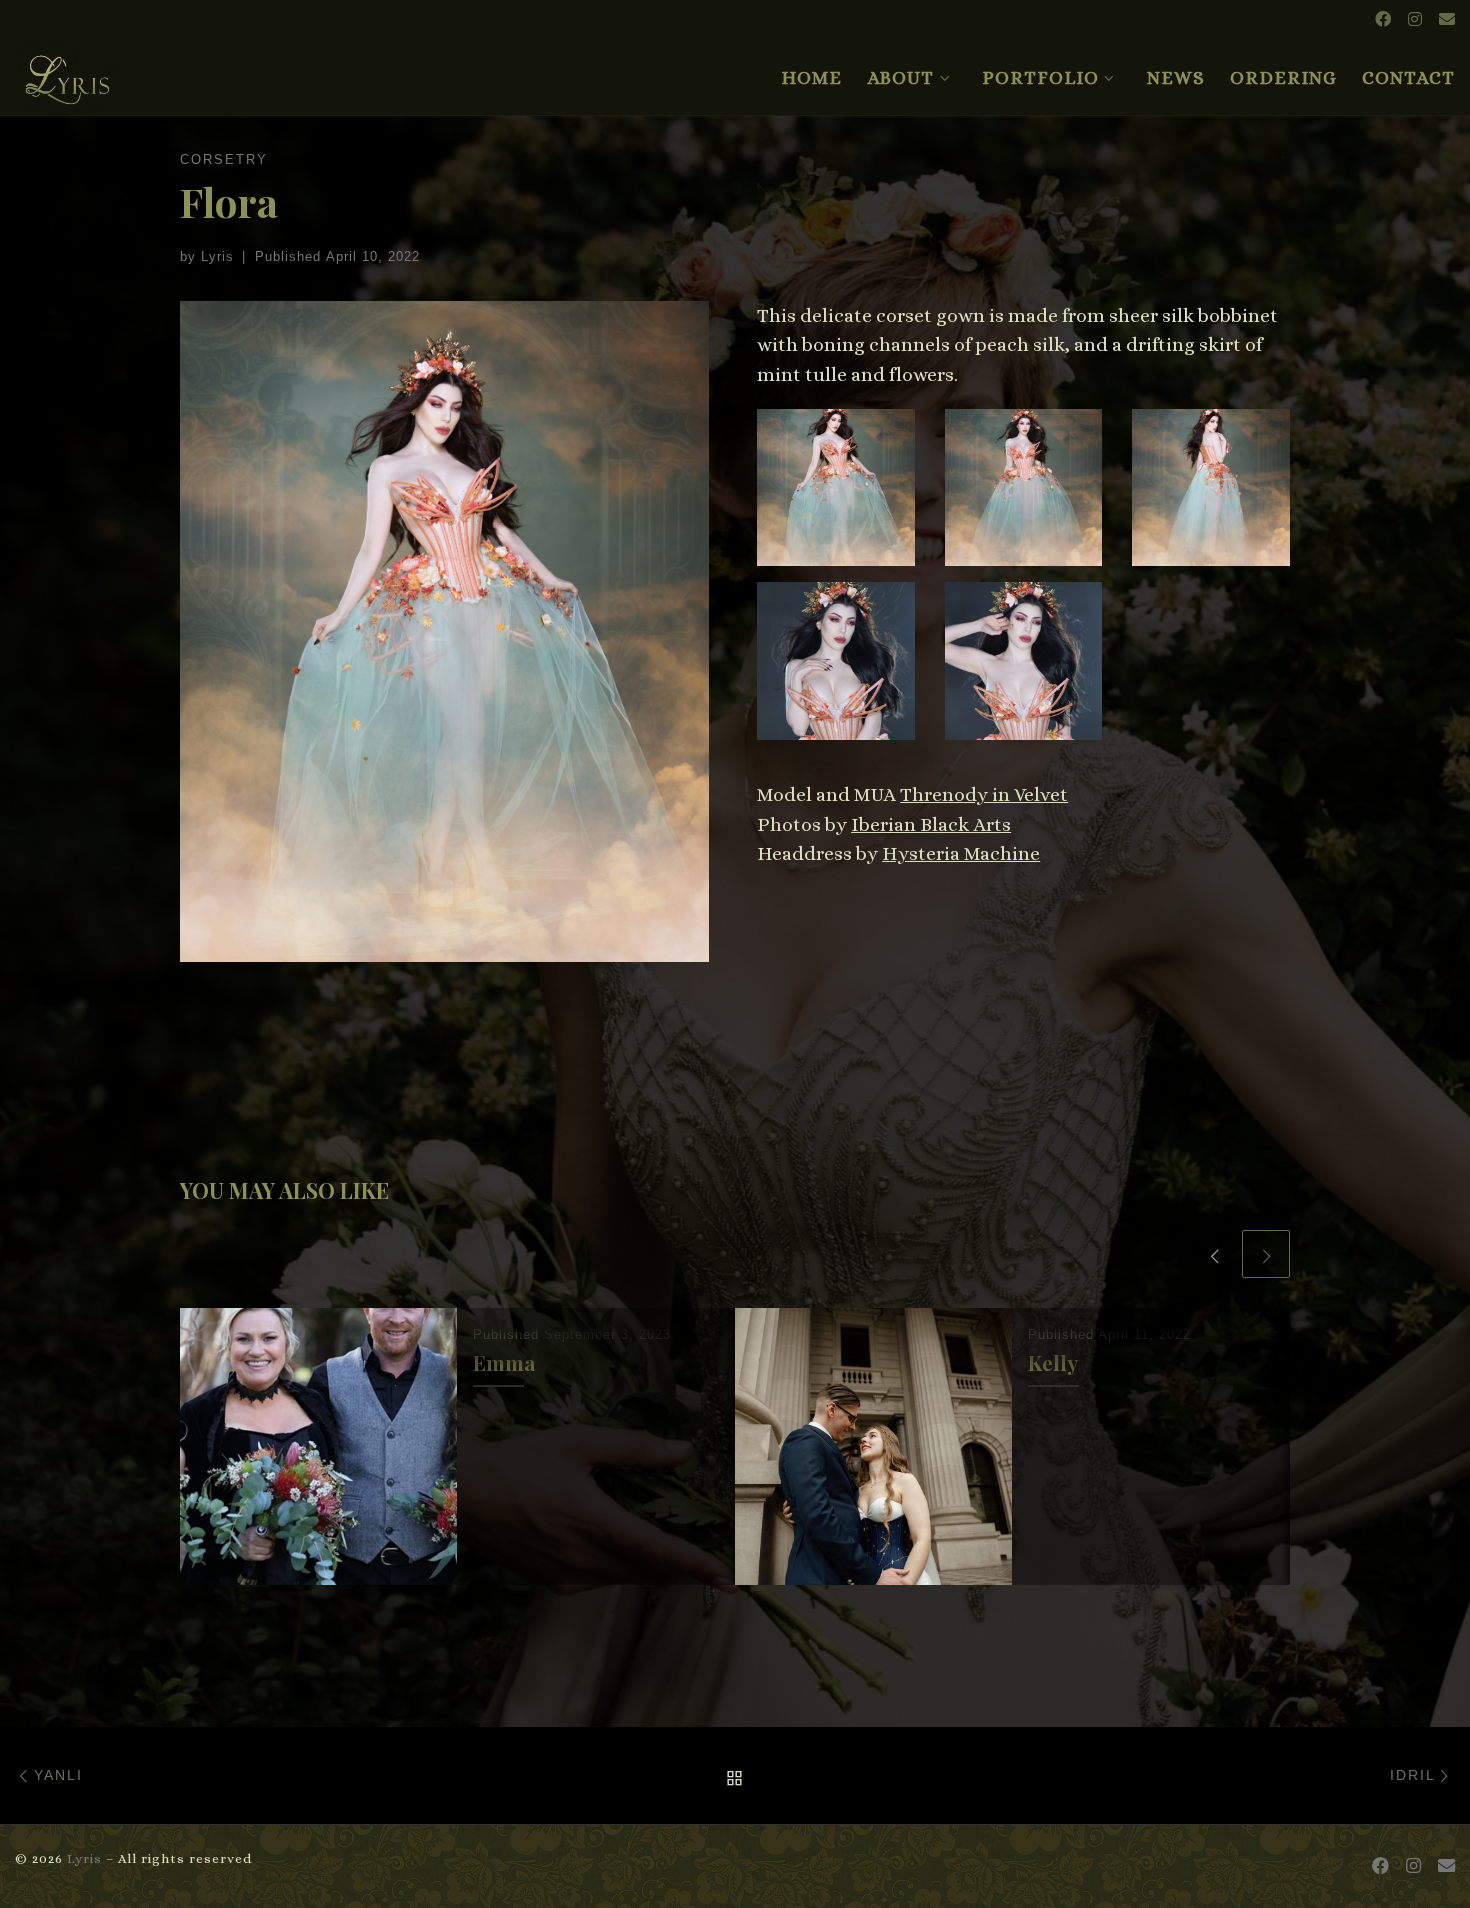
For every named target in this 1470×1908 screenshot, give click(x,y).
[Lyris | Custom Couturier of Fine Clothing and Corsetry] (68, 71)
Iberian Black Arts (931, 824)
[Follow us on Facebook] (1383, 20)
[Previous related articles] (1214, 1254)
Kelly (1053, 1362)
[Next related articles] (1266, 1254)
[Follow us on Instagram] (1415, 20)
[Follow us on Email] (1447, 20)
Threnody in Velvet (984, 794)
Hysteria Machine (961, 853)
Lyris (217, 256)
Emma (504, 1362)
